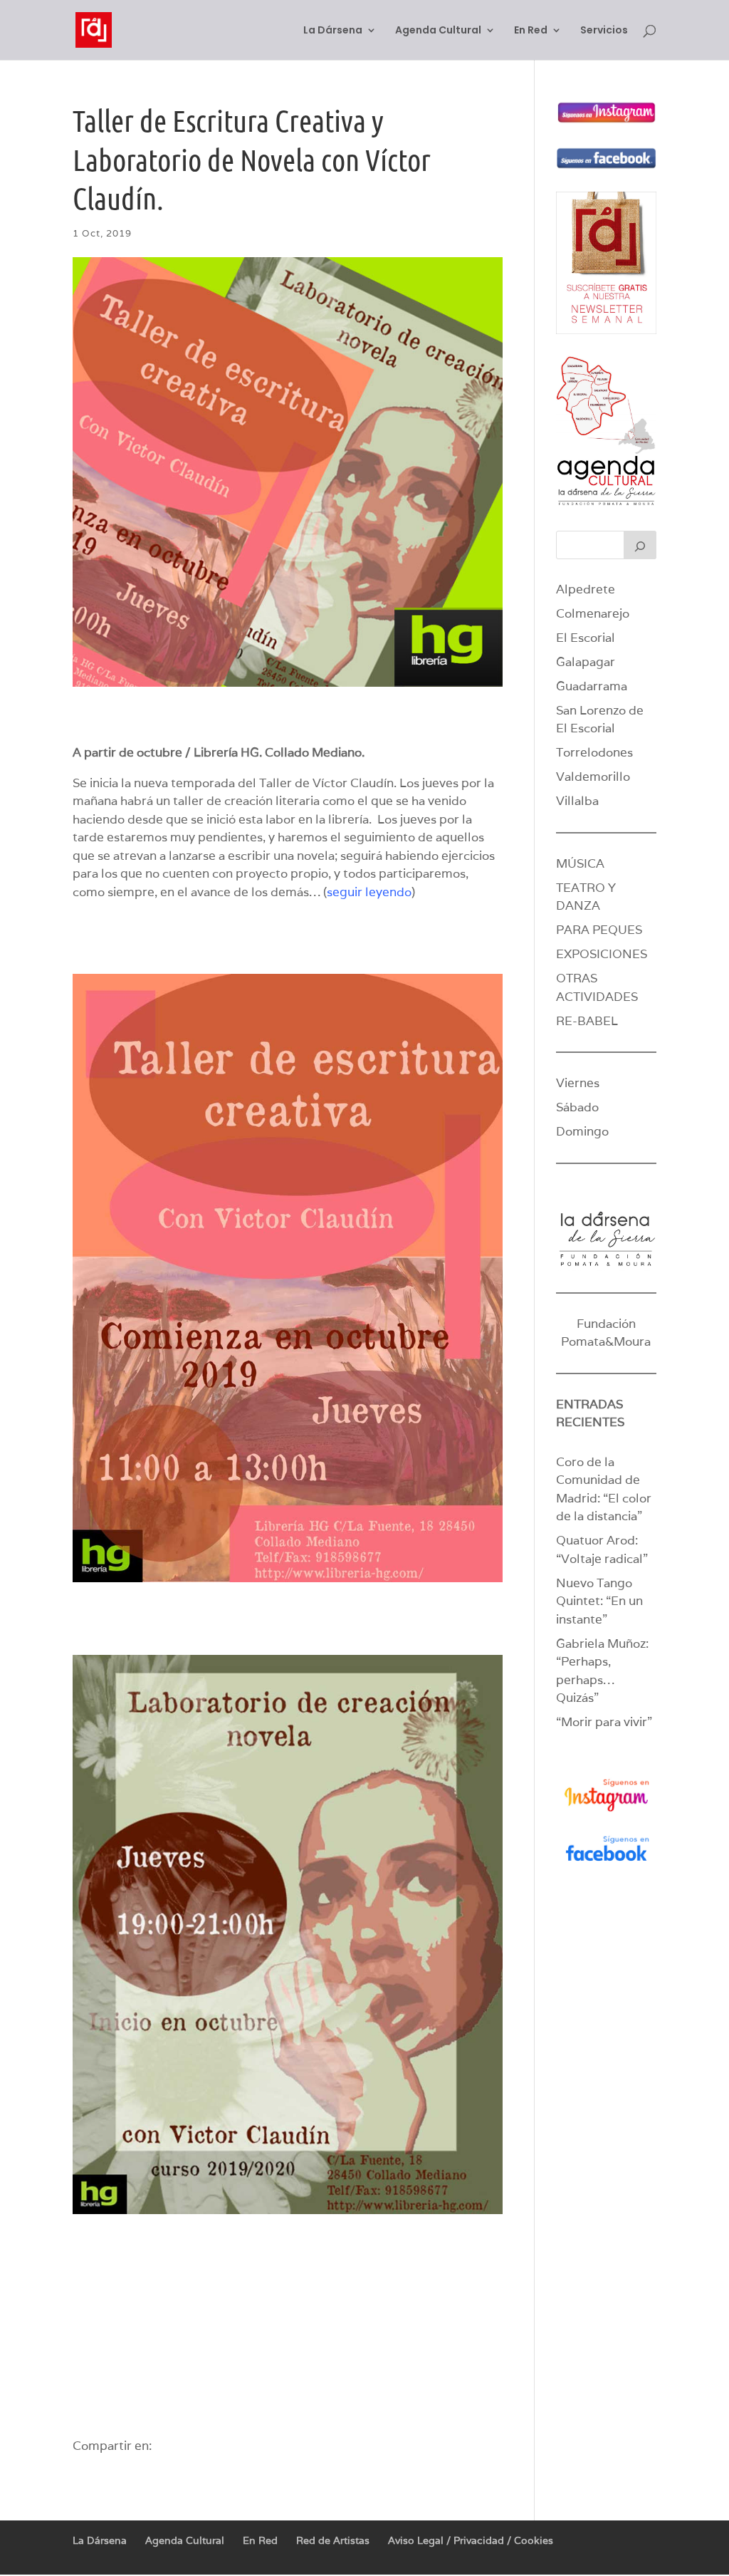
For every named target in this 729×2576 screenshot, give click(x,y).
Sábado (577, 1107)
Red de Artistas (333, 2540)
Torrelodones (594, 752)
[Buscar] (640, 545)
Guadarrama (592, 686)
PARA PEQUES (599, 930)
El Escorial (586, 638)
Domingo (582, 1131)
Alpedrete (586, 589)
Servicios (604, 31)
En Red (531, 31)
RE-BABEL (587, 1021)
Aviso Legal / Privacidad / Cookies (471, 2540)
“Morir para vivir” (604, 1722)
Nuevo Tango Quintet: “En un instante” (599, 1601)
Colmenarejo (593, 613)
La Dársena (333, 31)
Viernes (578, 1083)
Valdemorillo (593, 777)
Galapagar (586, 662)
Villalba (577, 801)
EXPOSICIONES (602, 954)
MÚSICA (580, 863)
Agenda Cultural (438, 31)
